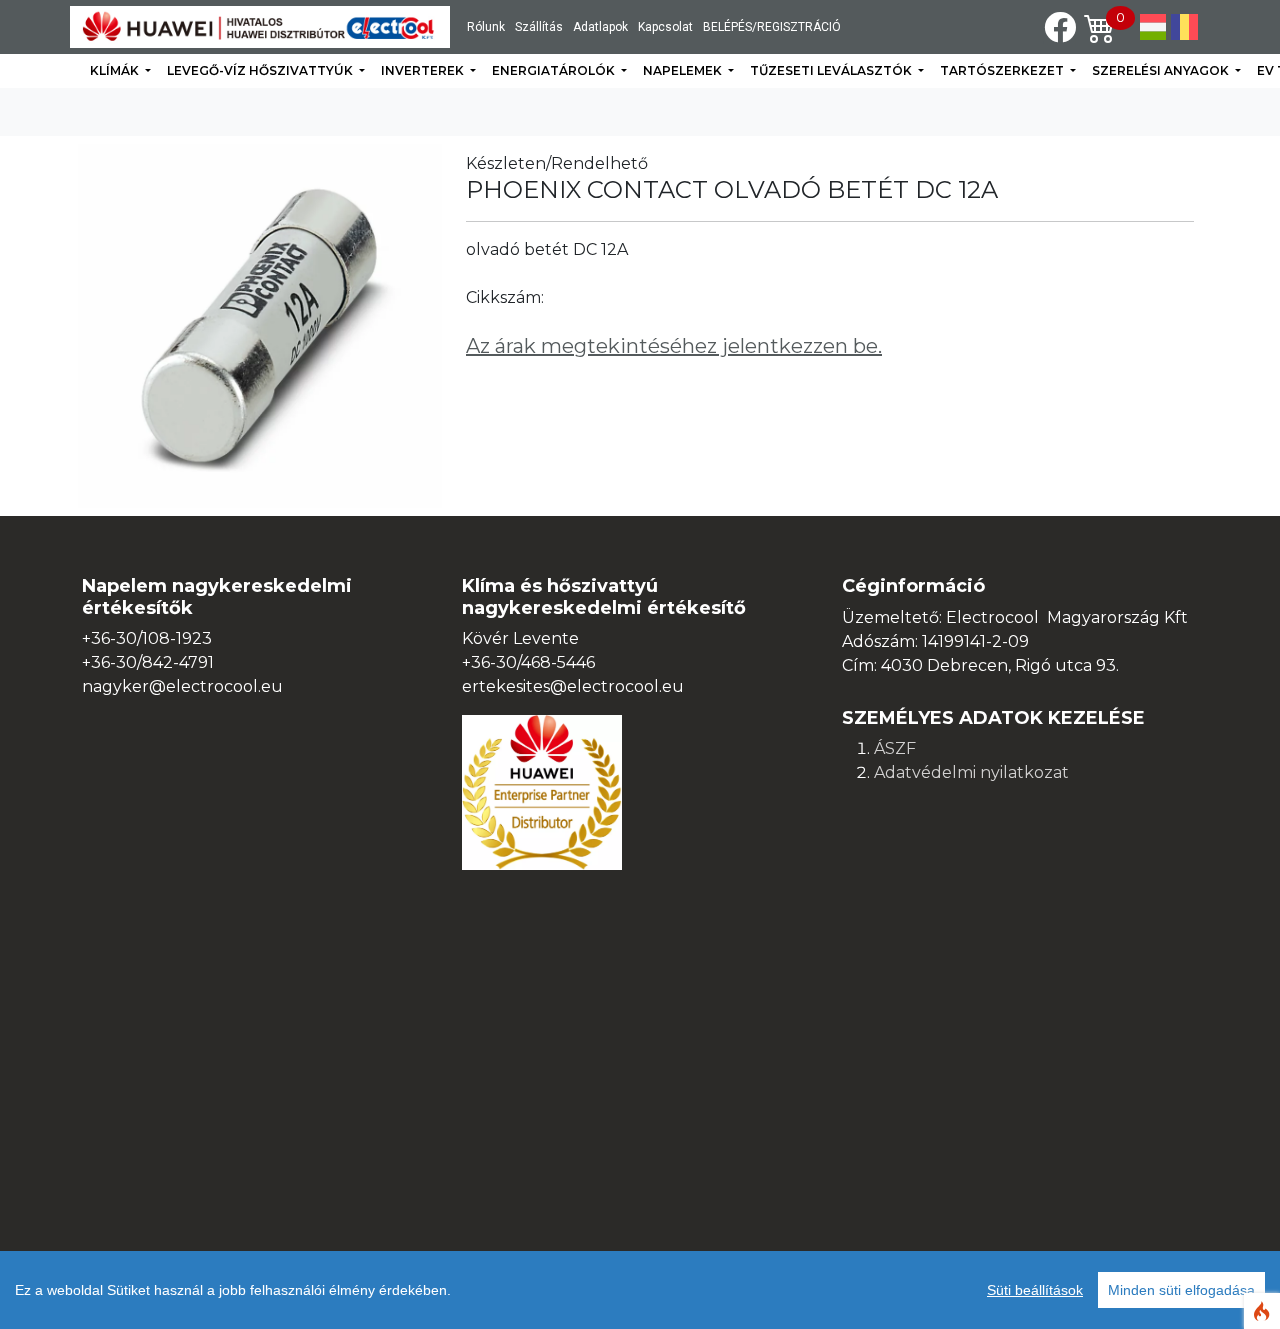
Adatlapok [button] (600, 27)
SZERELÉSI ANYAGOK (1162, 70)
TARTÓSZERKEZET (1003, 70)
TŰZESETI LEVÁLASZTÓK (832, 70)
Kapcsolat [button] (665, 27)
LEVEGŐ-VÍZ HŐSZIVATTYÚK (261, 70)
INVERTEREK (424, 70)
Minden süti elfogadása (1181, 1290)
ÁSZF (895, 748)
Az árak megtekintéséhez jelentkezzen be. (674, 346)
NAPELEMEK (684, 70)
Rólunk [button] (486, 27)
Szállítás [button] (539, 27)
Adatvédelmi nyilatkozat (971, 772)
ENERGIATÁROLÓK (555, 70)
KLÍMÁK (116, 70)
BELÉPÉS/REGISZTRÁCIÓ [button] (772, 27)
